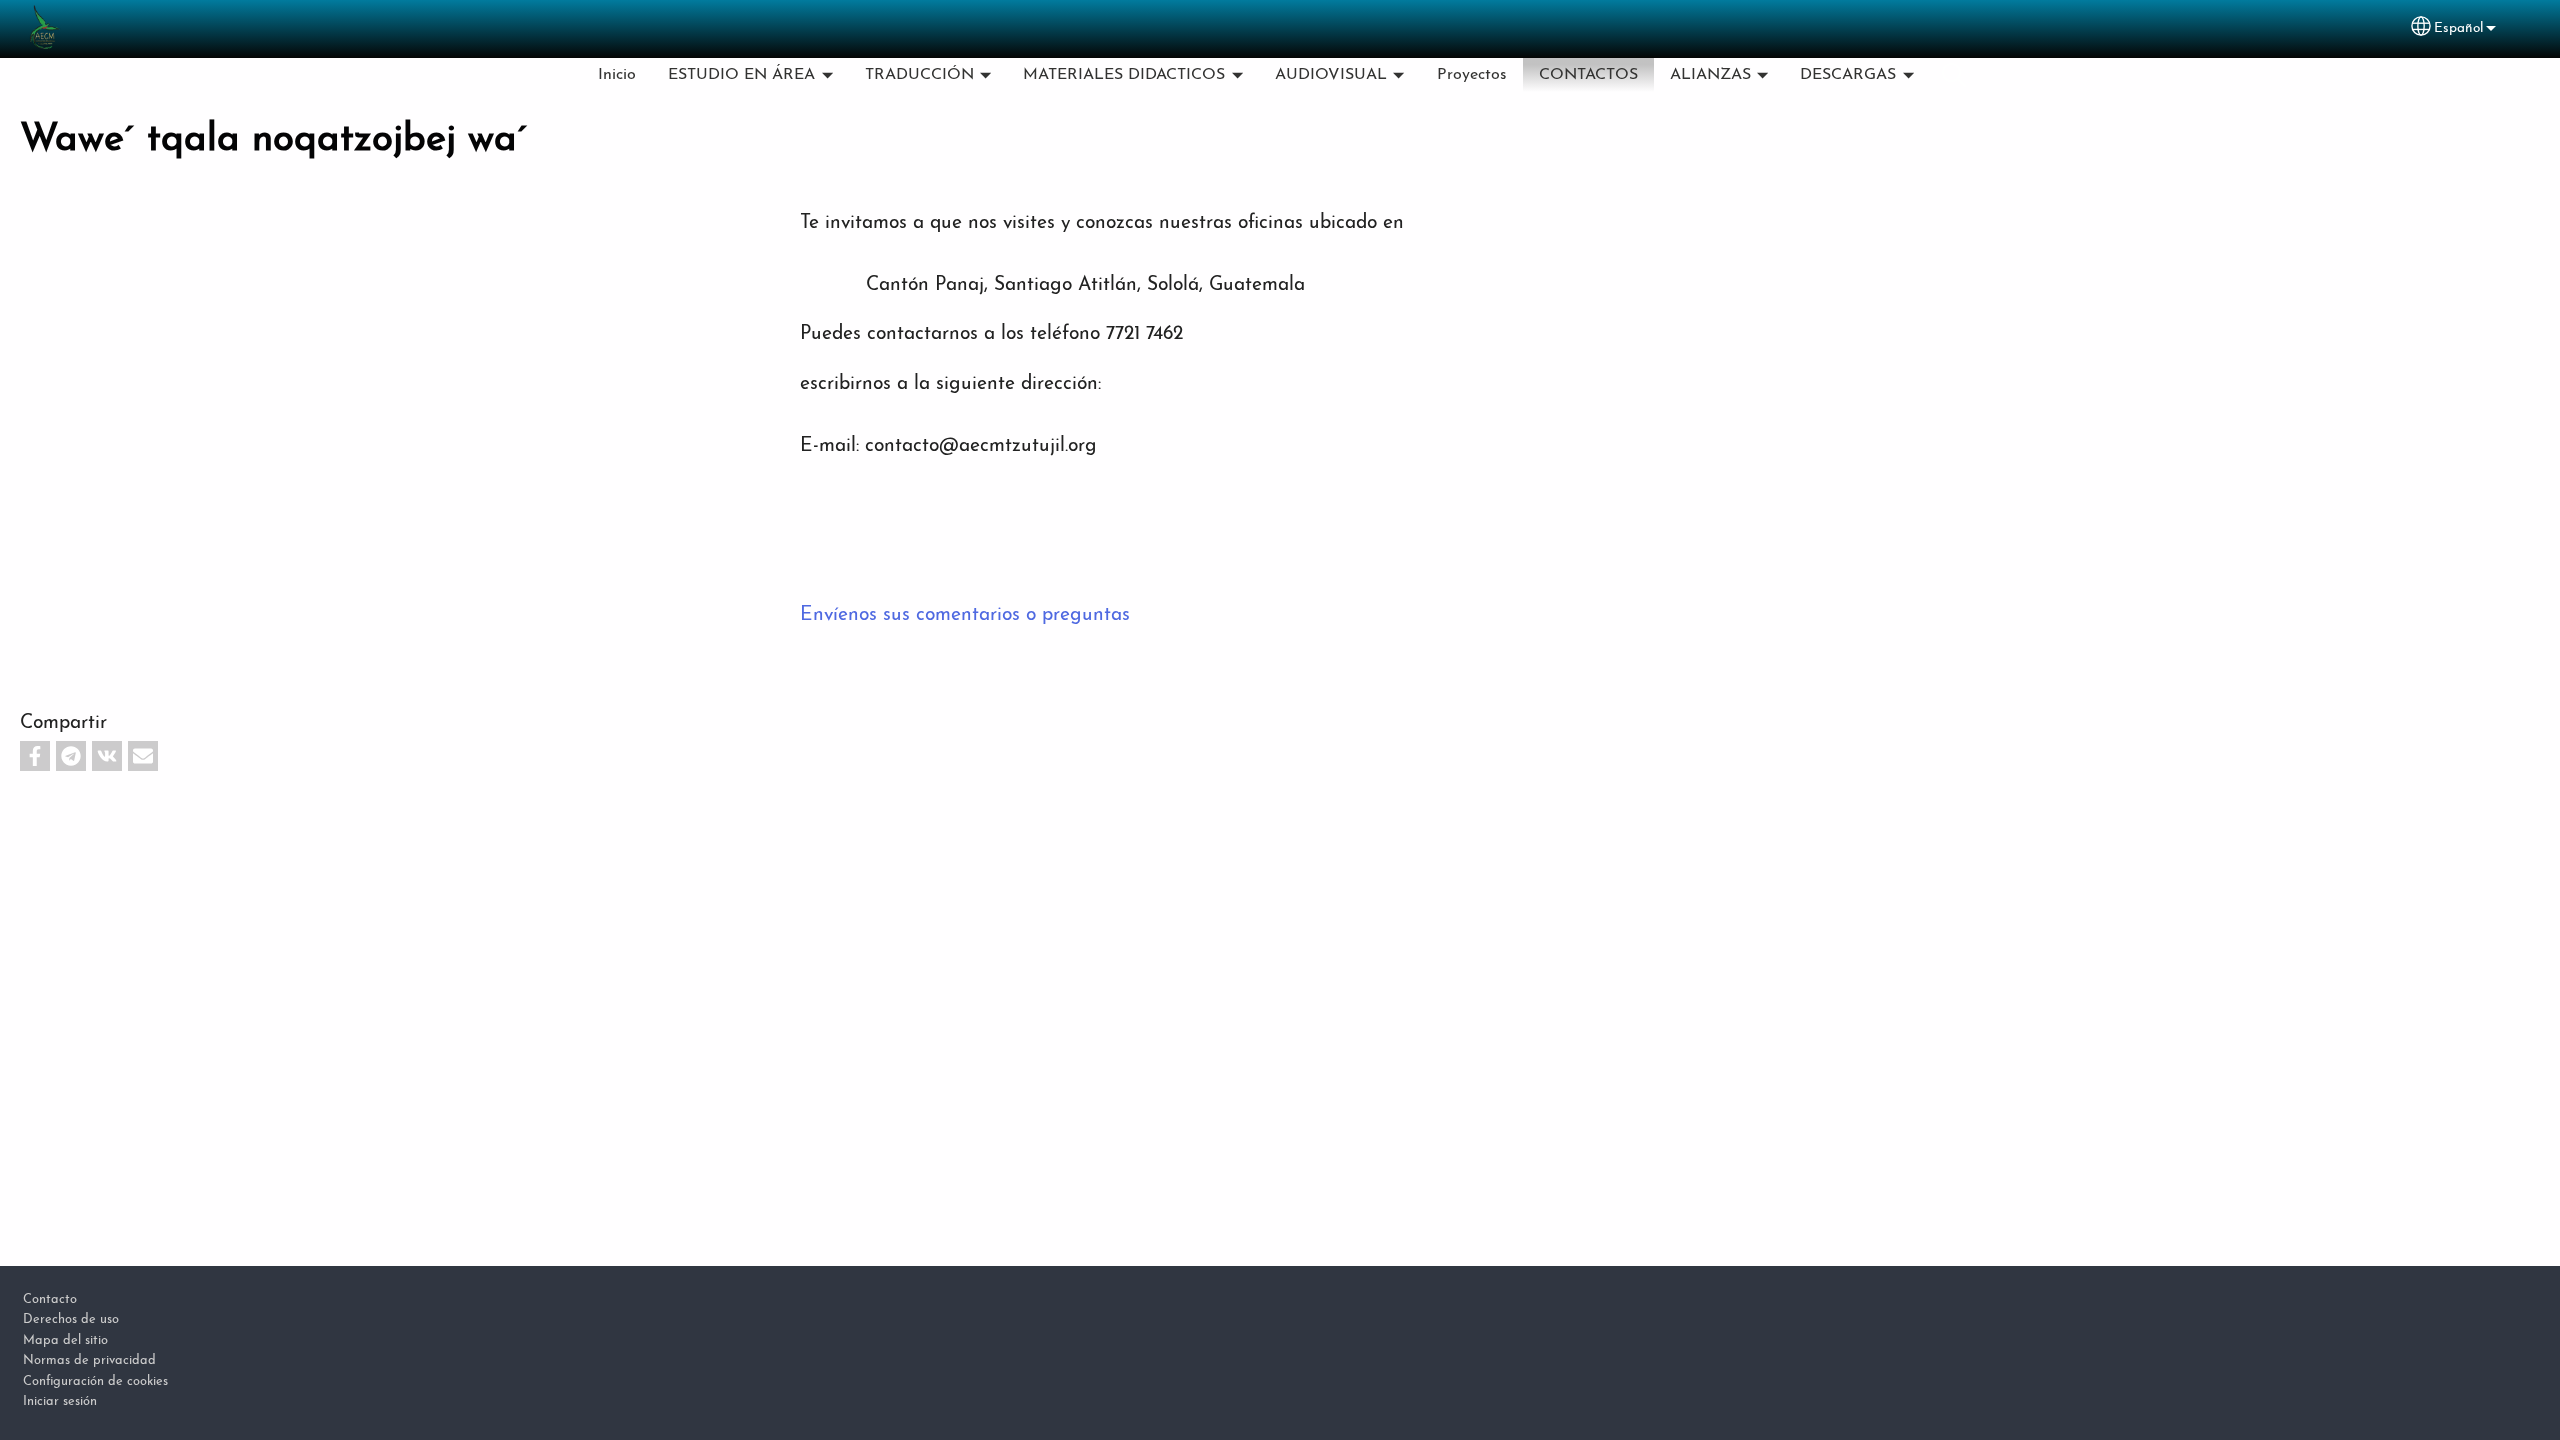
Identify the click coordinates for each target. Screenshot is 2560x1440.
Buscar (1954, 75)
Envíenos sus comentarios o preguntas (965, 615)
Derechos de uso (71, 1319)
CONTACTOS (1588, 75)
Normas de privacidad (89, 1360)
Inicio (617, 75)
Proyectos (1472, 75)
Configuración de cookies (95, 1381)
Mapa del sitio (65, 1340)
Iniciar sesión (60, 1401)
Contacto (50, 1299)
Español (2458, 28)
